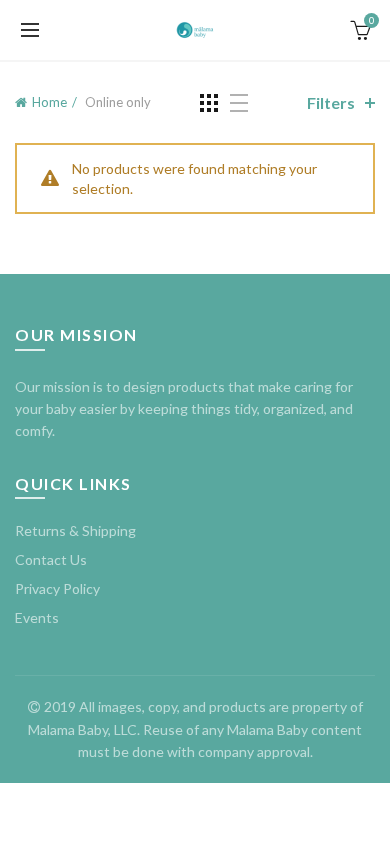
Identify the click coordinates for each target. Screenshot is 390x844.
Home (49, 102)
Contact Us (51, 559)
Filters (331, 102)
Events (37, 617)
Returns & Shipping (75, 530)
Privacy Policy (57, 588)
